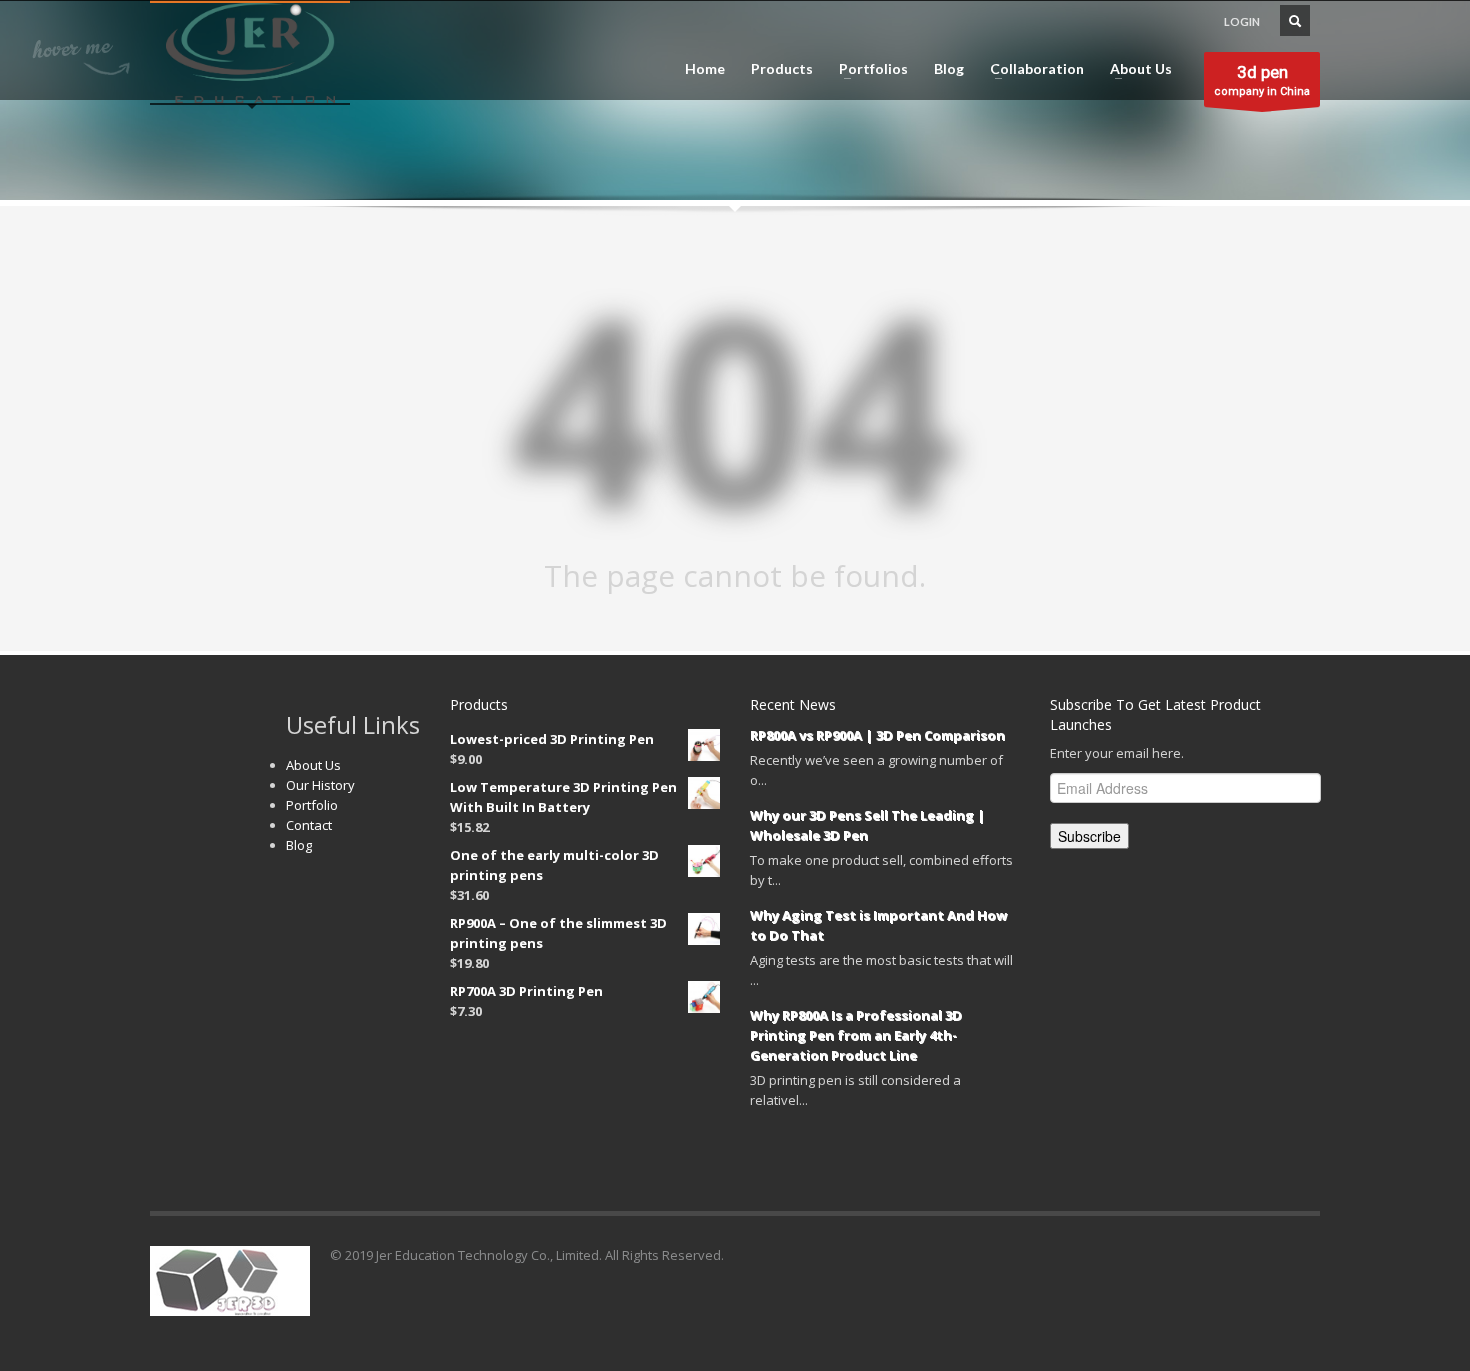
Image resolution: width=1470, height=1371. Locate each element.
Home (705, 69)
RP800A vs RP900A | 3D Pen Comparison (877, 735)
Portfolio (312, 805)
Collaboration (1031, 69)
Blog (949, 69)
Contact (309, 825)
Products (782, 69)
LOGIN (1242, 21)
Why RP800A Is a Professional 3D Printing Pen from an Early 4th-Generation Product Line (856, 1035)
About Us (1135, 69)
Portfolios (867, 69)
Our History (320, 785)
